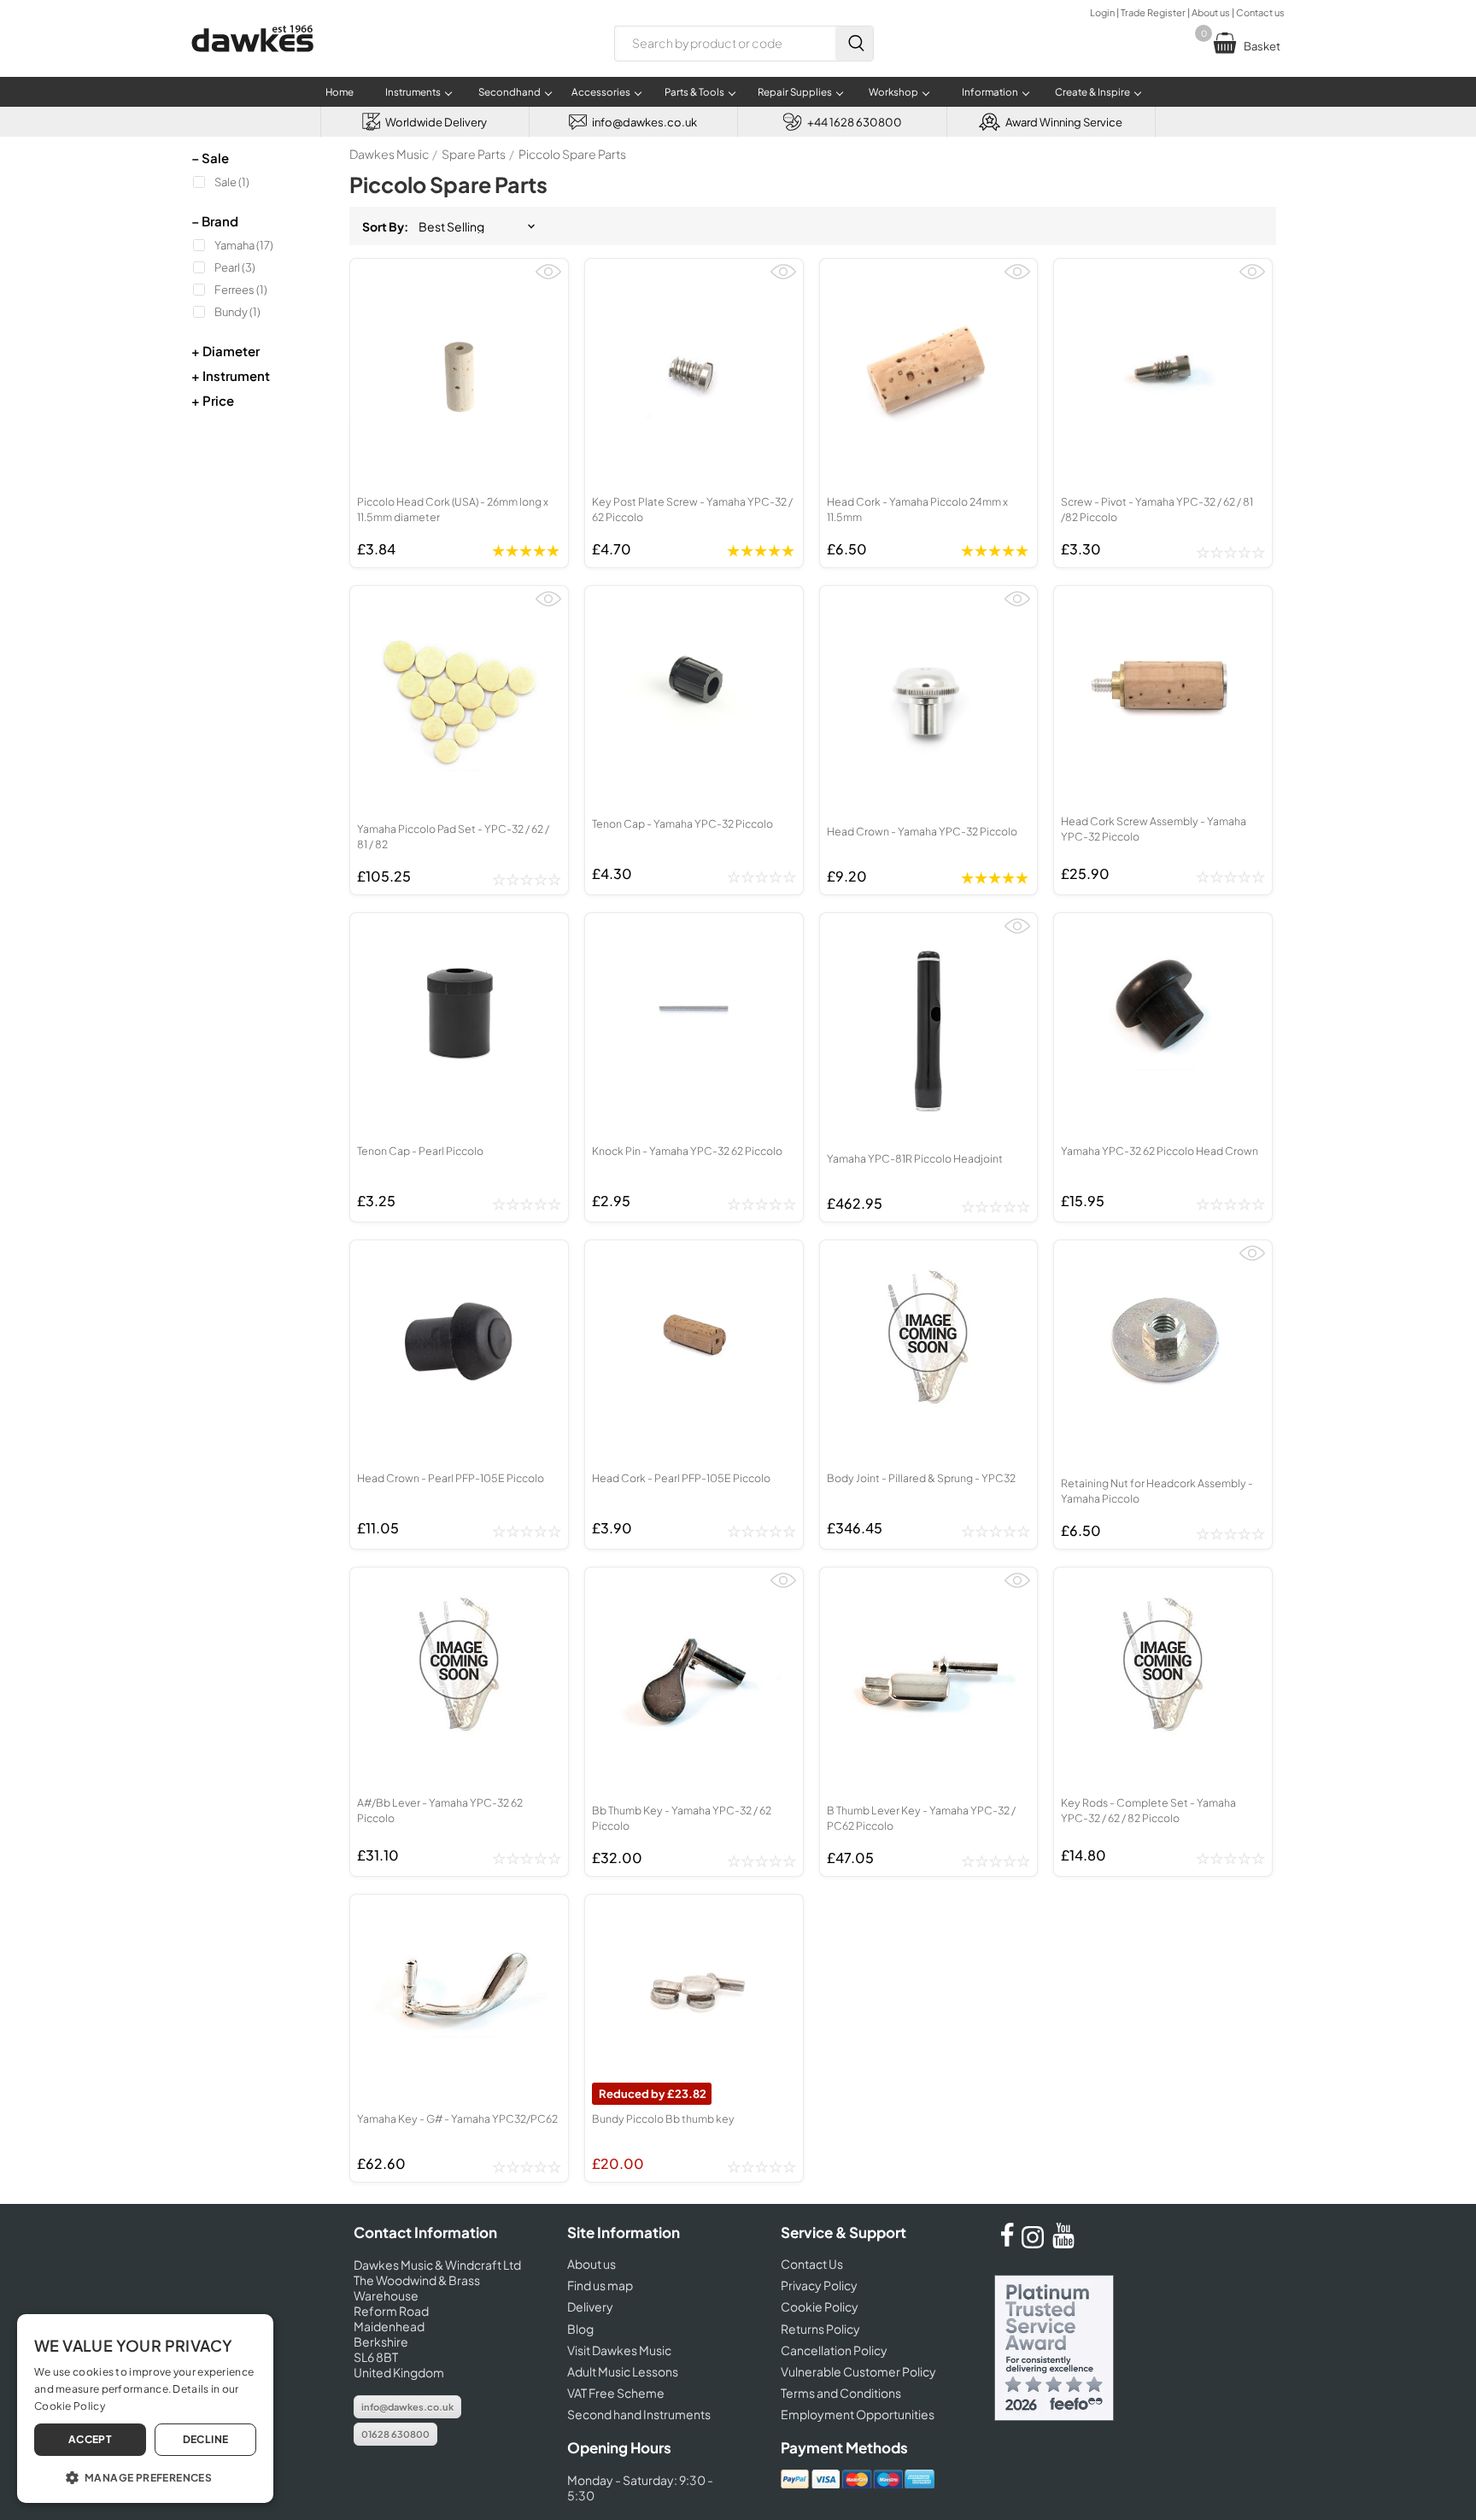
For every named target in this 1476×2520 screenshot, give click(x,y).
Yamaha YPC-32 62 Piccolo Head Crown (1160, 1151)
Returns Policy (820, 2329)
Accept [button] (90, 2439)
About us (1211, 12)
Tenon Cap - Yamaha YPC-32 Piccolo (682, 823)
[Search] (854, 44)
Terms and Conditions (841, 2393)
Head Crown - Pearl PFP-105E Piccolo (451, 1478)
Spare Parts (474, 154)
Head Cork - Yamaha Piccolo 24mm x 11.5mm (917, 509)
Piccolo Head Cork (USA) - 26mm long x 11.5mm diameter (453, 509)
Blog (580, 2329)
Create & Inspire (1092, 92)
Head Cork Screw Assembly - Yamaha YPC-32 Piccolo (1154, 829)
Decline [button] (206, 2439)
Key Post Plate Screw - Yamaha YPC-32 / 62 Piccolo (692, 509)
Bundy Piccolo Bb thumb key (663, 2119)
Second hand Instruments (639, 2414)
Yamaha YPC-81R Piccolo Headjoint (915, 1158)
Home (340, 92)
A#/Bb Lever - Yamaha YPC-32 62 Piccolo (440, 1810)
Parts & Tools (694, 92)
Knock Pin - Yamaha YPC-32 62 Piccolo (687, 1151)
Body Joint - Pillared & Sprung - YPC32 (921, 1478)
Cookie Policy (820, 2306)
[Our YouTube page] (1063, 2243)
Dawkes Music (389, 154)
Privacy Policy (819, 2285)
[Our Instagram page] (1035, 2243)
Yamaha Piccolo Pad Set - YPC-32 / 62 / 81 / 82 (453, 836)
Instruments (413, 92)
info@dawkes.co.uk (407, 2407)
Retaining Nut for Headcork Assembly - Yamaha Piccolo (1157, 1491)
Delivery (590, 2306)
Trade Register (1153, 12)
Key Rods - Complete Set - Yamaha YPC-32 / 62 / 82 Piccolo (1148, 1810)
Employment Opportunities (858, 2414)
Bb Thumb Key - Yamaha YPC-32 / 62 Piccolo (682, 1818)
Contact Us (812, 2264)
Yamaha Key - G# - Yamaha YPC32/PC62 (457, 2119)
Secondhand (510, 92)
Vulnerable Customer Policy (858, 2371)
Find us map (600, 2285)
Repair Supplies (795, 92)
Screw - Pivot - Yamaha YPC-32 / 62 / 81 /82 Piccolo (1157, 509)
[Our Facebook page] (1007, 2243)
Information (990, 92)
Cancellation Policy (834, 2350)
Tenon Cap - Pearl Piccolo (420, 1151)
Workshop (893, 92)
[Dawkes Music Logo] (252, 63)
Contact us (1260, 12)
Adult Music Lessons (623, 2371)
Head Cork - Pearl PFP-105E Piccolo (681, 1478)
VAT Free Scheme (616, 2393)
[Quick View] (548, 279)
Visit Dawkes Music (619, 2350)
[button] (145, 2476)
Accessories (601, 92)
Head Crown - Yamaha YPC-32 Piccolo (922, 831)
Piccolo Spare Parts (572, 154)
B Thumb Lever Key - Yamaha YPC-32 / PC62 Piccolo (921, 1818)
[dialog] (145, 2409)
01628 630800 (395, 2434)
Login (1102, 12)
